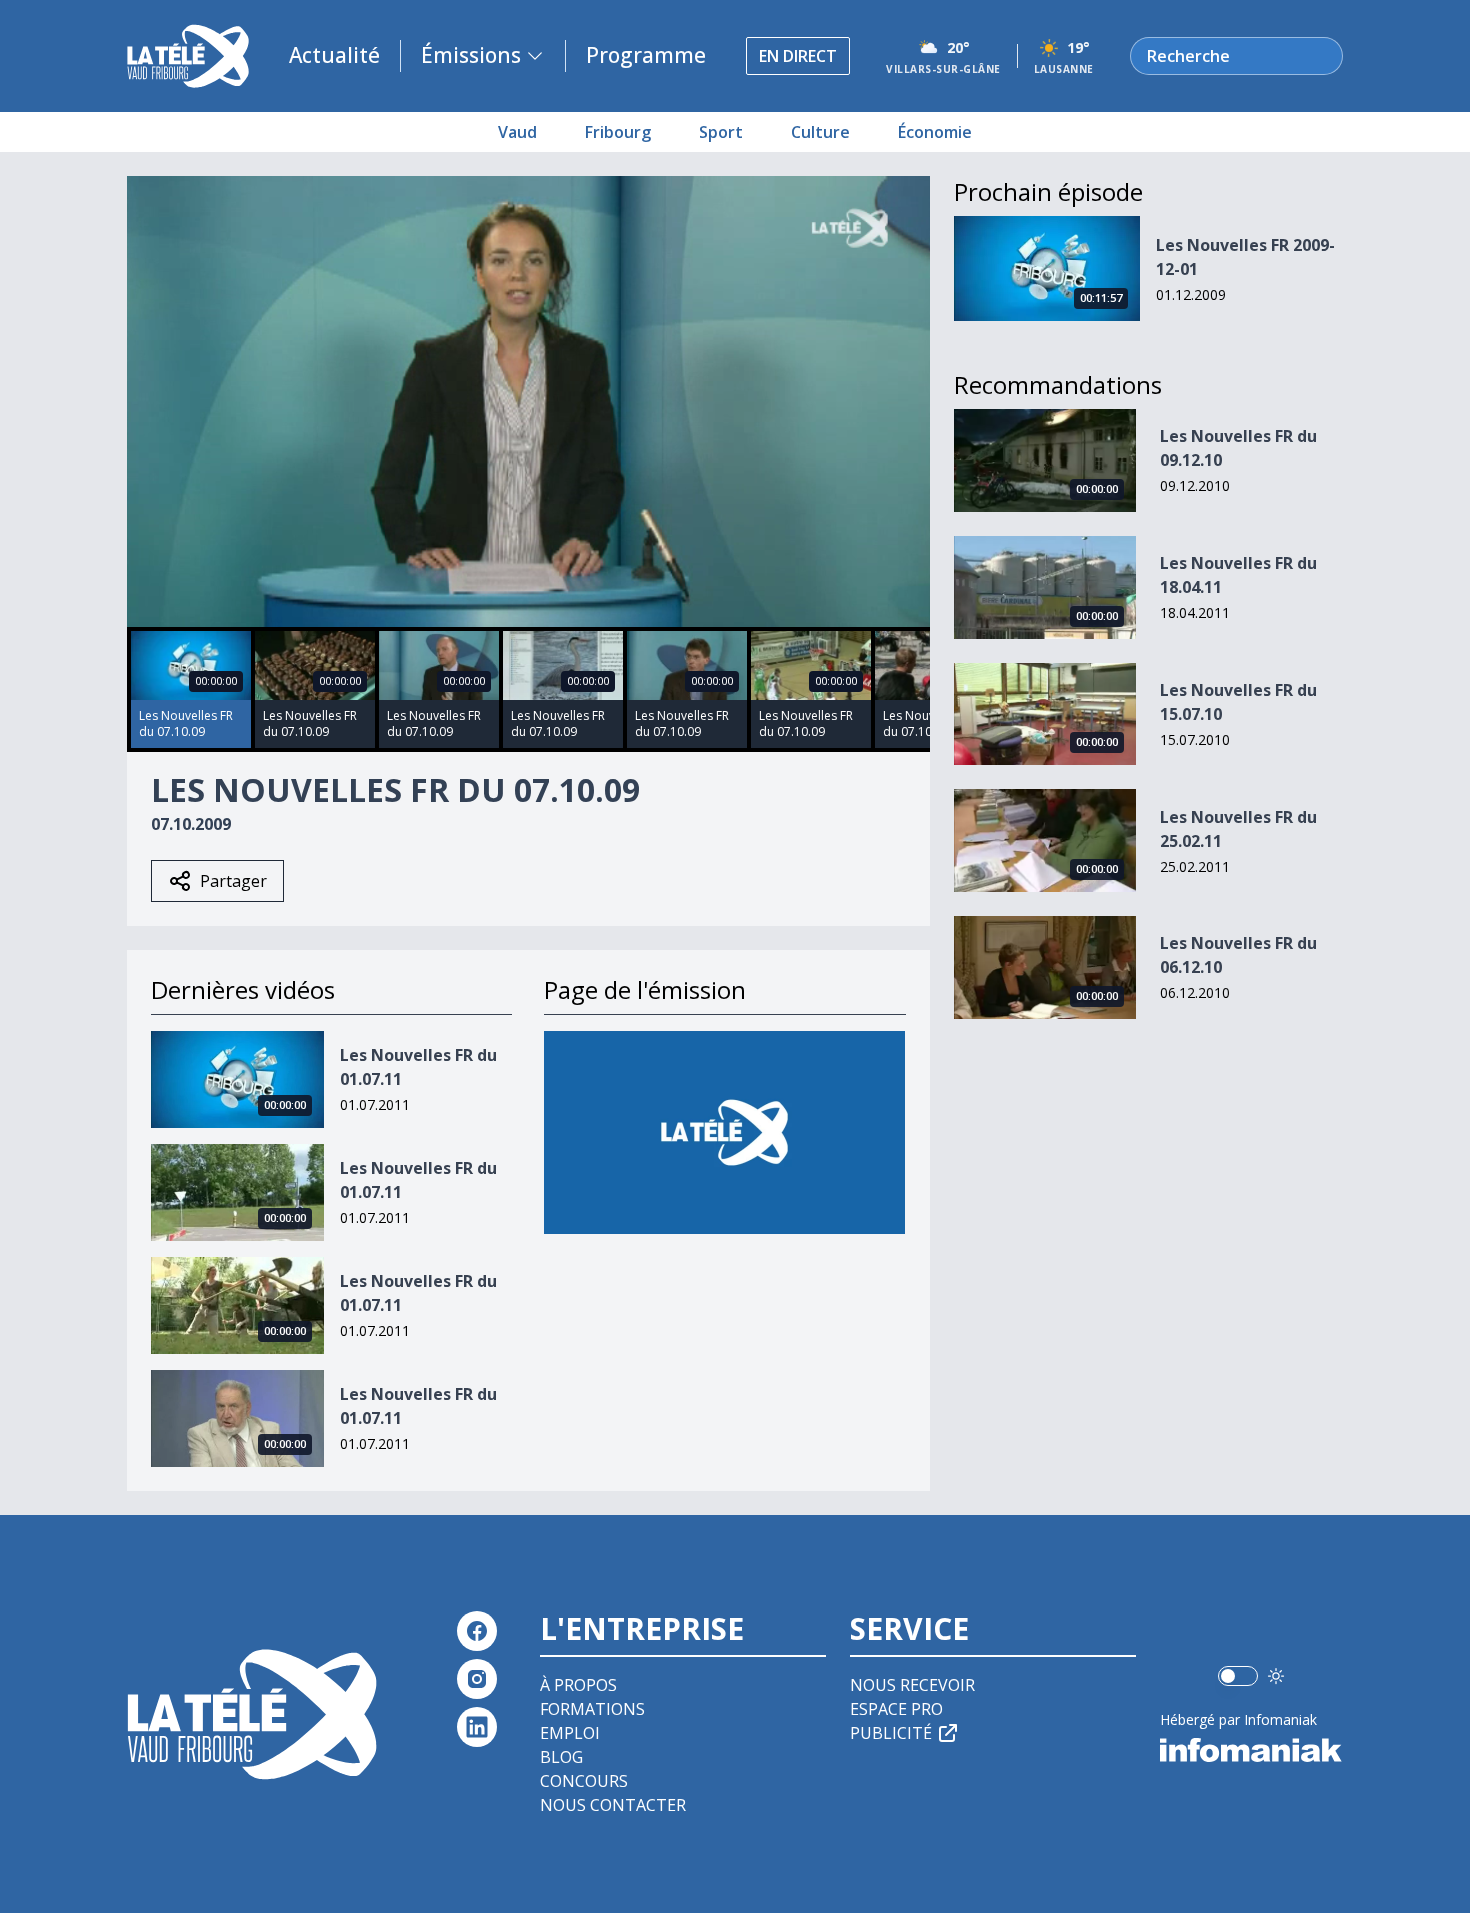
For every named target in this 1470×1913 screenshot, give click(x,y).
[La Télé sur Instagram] (477, 1679)
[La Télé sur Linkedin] (477, 1727)
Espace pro (896, 1709)
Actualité (334, 55)
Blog (561, 1757)
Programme (646, 55)
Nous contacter (613, 1805)
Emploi (570, 1733)
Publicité (891, 1733)
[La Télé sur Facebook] (477, 1631)
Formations (592, 1709)
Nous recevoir (912, 1685)
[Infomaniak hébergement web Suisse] (1251, 1750)
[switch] (1238, 1676)
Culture (820, 132)
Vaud (517, 132)
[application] (528, 401)
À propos (578, 1685)
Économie (935, 132)
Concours (584, 1781)
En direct (798, 56)
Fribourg (618, 132)
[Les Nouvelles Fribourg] (724, 1132)
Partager (233, 881)
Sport (721, 132)
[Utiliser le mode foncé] (1276, 1676)
